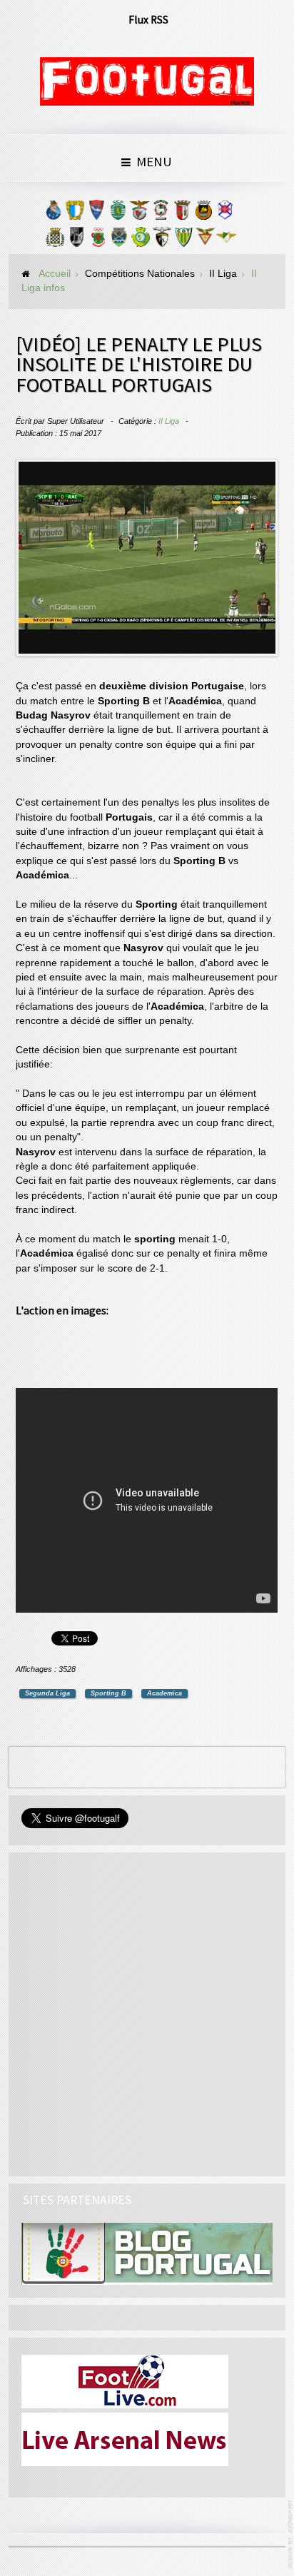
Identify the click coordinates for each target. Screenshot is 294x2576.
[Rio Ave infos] (203, 213)
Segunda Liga (47, 1693)
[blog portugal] (147, 2253)
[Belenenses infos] (225, 213)
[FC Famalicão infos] (75, 213)
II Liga (169, 421)
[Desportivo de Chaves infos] (119, 240)
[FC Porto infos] (54, 213)
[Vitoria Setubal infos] (141, 240)
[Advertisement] (154, 1344)
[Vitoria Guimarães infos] (76, 240)
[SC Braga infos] (182, 213)
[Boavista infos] (55, 240)
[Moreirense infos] (226, 240)
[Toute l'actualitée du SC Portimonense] (162, 240)
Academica (164, 1693)
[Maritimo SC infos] (161, 213)
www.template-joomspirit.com (291, 2534)
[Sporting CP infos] (118, 213)
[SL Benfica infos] (139, 213)
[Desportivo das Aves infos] (205, 240)
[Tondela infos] (183, 240)
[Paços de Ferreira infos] (98, 240)
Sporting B (108, 1693)
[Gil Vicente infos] (96, 213)
